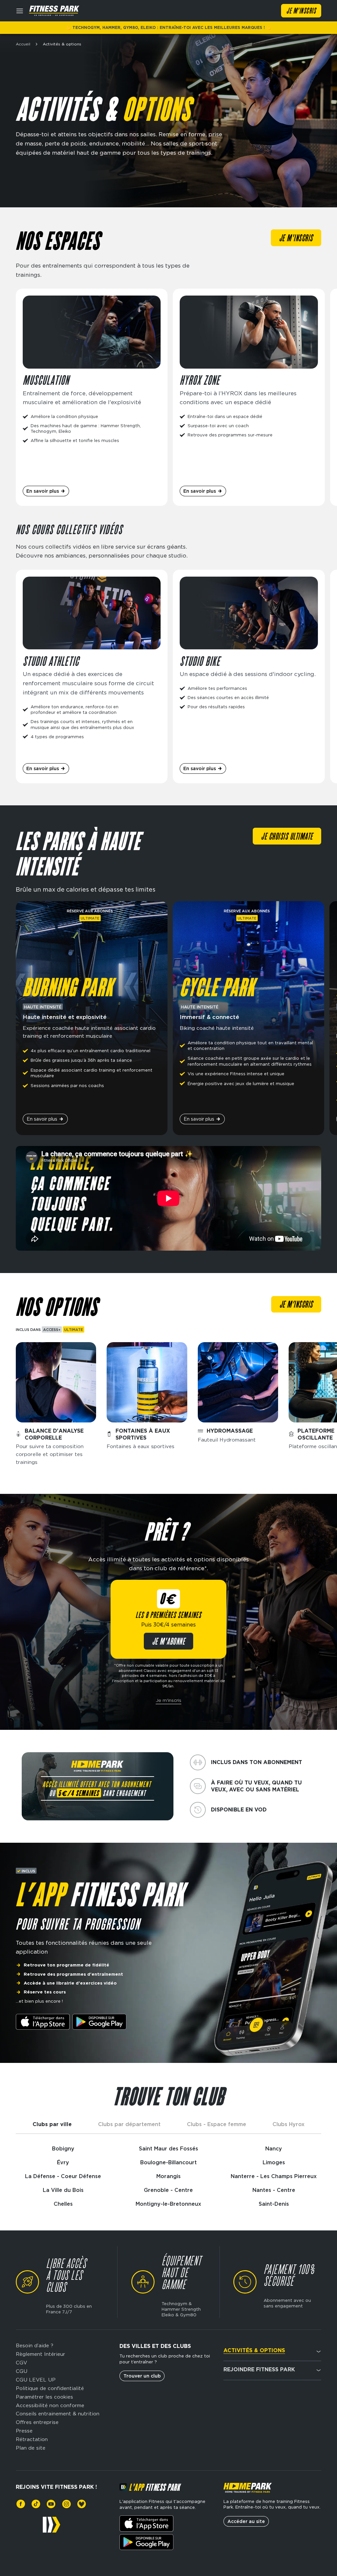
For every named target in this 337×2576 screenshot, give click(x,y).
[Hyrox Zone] (249, 397)
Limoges (274, 2162)
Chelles (63, 2204)
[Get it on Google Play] (99, 2022)
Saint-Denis (274, 2204)
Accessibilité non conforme (50, 2405)
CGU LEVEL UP (36, 2380)
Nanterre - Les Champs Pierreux (274, 2176)
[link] (21, 2504)
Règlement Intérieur (40, 2354)
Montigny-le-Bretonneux (168, 2204)
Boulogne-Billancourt (168, 2162)
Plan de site (31, 2448)
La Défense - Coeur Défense (63, 2176)
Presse (24, 2431)
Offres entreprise (37, 2422)
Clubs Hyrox (288, 2124)
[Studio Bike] (249, 677)
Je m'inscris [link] (296, 239)
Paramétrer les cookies (44, 2397)
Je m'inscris (168, 1700)
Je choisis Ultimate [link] (287, 837)
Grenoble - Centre (168, 2190)
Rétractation (32, 2439)
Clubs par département (129, 2124)
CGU (22, 2371)
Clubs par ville (52, 2124)
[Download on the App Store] (43, 2022)
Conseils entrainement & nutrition (58, 2414)
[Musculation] (92, 397)
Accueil (23, 44)
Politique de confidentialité (50, 2388)
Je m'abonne (169, 1642)
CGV (21, 2363)
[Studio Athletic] (92, 677)
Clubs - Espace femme (217, 2124)
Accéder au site (246, 2521)
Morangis (168, 2176)
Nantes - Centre (274, 2190)
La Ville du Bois (63, 2190)
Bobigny (63, 2149)
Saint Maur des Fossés (168, 2149)
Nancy (274, 2149)
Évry (63, 2162)
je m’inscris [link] (296, 1305)
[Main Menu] (20, 11)
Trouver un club (142, 2376)
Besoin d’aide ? (35, 2345)
